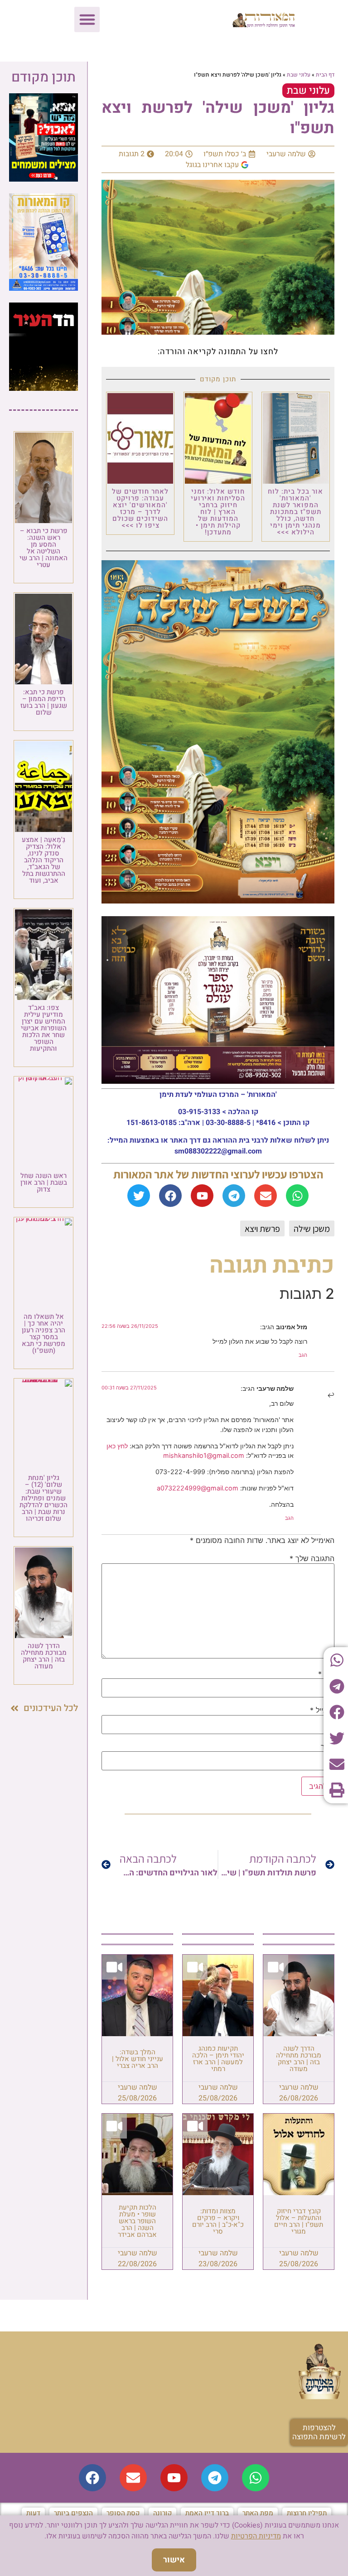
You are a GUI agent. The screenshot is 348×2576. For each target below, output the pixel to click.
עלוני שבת (299, 75)
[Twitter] (139, 1196)
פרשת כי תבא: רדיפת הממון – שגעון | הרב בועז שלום (44, 702)
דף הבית (325, 75)
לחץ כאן (117, 1446)
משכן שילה (312, 1229)
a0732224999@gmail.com (198, 1488)
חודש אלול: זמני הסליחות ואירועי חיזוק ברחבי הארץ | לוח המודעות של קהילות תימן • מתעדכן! (218, 512)
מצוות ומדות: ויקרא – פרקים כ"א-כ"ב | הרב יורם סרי (218, 2221)
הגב (303, 1355)
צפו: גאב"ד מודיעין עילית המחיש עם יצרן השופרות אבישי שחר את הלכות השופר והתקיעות (44, 1028)
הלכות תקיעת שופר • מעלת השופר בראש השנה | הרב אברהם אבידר (137, 2221)
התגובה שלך (312, 1558)
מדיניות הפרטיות (256, 2536)
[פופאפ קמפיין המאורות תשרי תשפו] (43, 179)
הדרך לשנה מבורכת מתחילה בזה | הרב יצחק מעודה (299, 2059)
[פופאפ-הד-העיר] (43, 388)
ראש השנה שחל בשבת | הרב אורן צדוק (44, 1182)
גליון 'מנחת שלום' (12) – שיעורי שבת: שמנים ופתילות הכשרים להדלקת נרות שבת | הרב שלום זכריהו (43, 1498)
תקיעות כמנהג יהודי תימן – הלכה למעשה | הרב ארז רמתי (218, 2059)
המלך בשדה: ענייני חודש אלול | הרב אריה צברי (138, 2059)
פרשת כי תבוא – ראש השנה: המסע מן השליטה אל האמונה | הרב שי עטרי (43, 548)
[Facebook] (170, 1196)
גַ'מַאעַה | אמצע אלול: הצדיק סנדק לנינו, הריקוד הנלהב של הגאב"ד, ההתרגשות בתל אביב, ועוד (43, 860)
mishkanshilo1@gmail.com (204, 1455)
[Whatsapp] (297, 1196)
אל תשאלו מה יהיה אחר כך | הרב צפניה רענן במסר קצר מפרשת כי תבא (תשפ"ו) (43, 1334)
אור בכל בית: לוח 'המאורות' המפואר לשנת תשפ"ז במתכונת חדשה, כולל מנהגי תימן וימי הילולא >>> (295, 512)
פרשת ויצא (262, 1229)
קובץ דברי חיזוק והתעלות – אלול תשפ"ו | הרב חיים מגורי (299, 2221)
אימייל (322, 1710)
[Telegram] (234, 1196)
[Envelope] (266, 1196)
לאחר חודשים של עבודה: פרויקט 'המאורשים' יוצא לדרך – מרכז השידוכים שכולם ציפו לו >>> (140, 508)
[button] (87, 19)
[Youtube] (202, 1196)
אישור (174, 2560)
